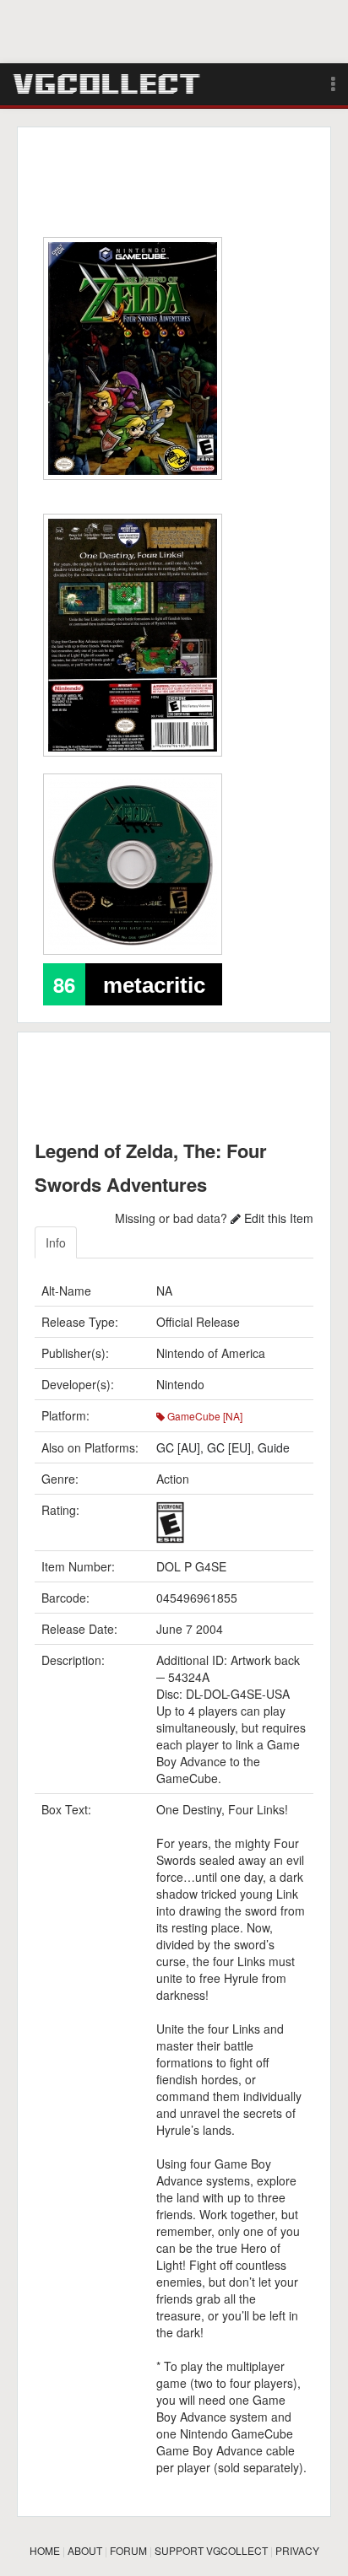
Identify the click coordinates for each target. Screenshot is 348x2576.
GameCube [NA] (204, 1416)
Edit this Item (277, 1218)
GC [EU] (229, 1447)
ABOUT (85, 2550)
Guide (274, 1447)
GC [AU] (178, 1447)
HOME (45, 2550)
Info (56, 1242)
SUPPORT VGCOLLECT (211, 2550)
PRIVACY (297, 2550)
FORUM (128, 2550)
